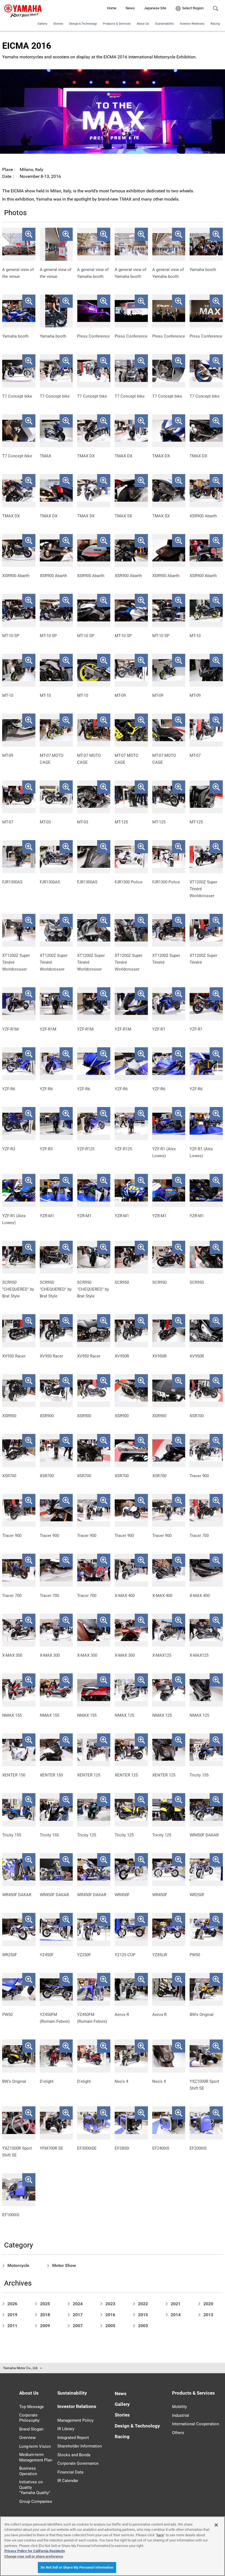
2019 (12, 2315)
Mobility (179, 2407)
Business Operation (28, 2471)
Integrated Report (73, 2438)
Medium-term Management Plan (36, 2457)
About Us (143, 24)
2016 (110, 2315)
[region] (113, 2546)
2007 (78, 2326)
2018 (45, 2315)
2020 (208, 2304)
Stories (58, 24)
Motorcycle (18, 2265)
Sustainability (164, 24)
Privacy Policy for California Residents (35, 2551)
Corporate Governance (78, 2463)
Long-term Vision (35, 2446)
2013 (208, 2315)
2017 (78, 2315)
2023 (110, 2304)
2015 (143, 2315)
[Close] (216, 2525)
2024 (78, 2304)
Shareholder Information (80, 2446)
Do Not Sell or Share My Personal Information (77, 2567)
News (130, 8)
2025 (45, 2304)
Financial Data (70, 2472)
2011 (12, 2326)
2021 (176, 2304)
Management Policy (75, 2420)
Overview (27, 2438)
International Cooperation (196, 2424)
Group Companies (36, 2501)
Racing (215, 24)
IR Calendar (68, 2481)
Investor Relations (192, 24)
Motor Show (64, 2265)
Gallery (42, 24)
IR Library (66, 2429)
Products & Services (117, 24)
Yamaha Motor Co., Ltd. (21, 2368)
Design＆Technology (83, 24)
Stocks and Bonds (74, 2455)
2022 (143, 2304)
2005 (110, 2326)
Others (178, 2433)
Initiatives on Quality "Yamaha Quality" (35, 2487)
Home (112, 8)
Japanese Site (155, 8)
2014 (176, 2315)
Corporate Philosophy (29, 2418)
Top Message (32, 2407)
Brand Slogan (31, 2429)
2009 (45, 2326)
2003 (143, 2326)
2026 (12, 2304)
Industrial (181, 2415)
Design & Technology (137, 2426)
